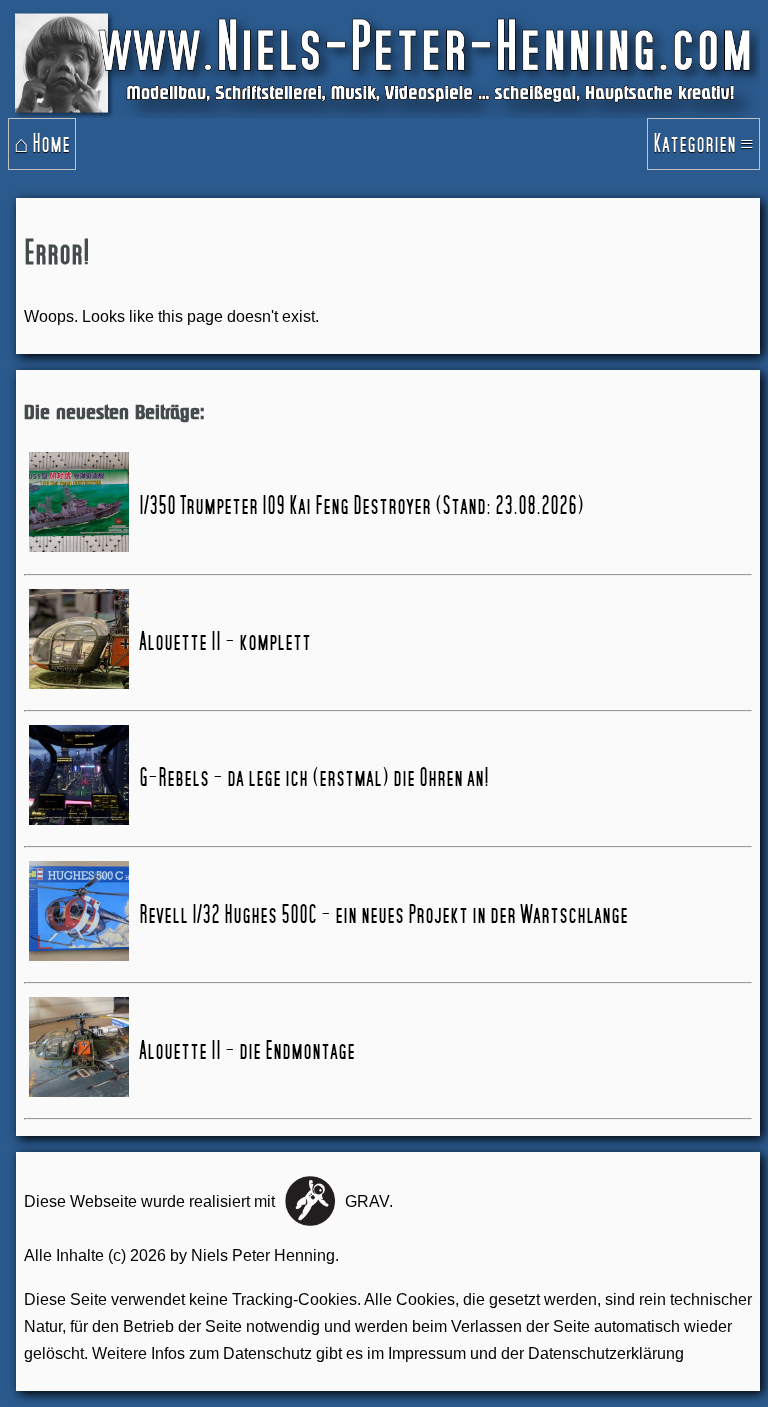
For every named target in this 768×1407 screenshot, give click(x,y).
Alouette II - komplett (225, 642)
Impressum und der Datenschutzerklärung (536, 1353)
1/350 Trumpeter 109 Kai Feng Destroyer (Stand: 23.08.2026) (361, 506)
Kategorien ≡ (703, 144)
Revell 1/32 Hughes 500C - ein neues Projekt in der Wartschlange (383, 915)
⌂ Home (42, 144)
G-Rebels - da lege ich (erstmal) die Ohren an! (314, 778)
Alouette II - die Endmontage (247, 1051)
